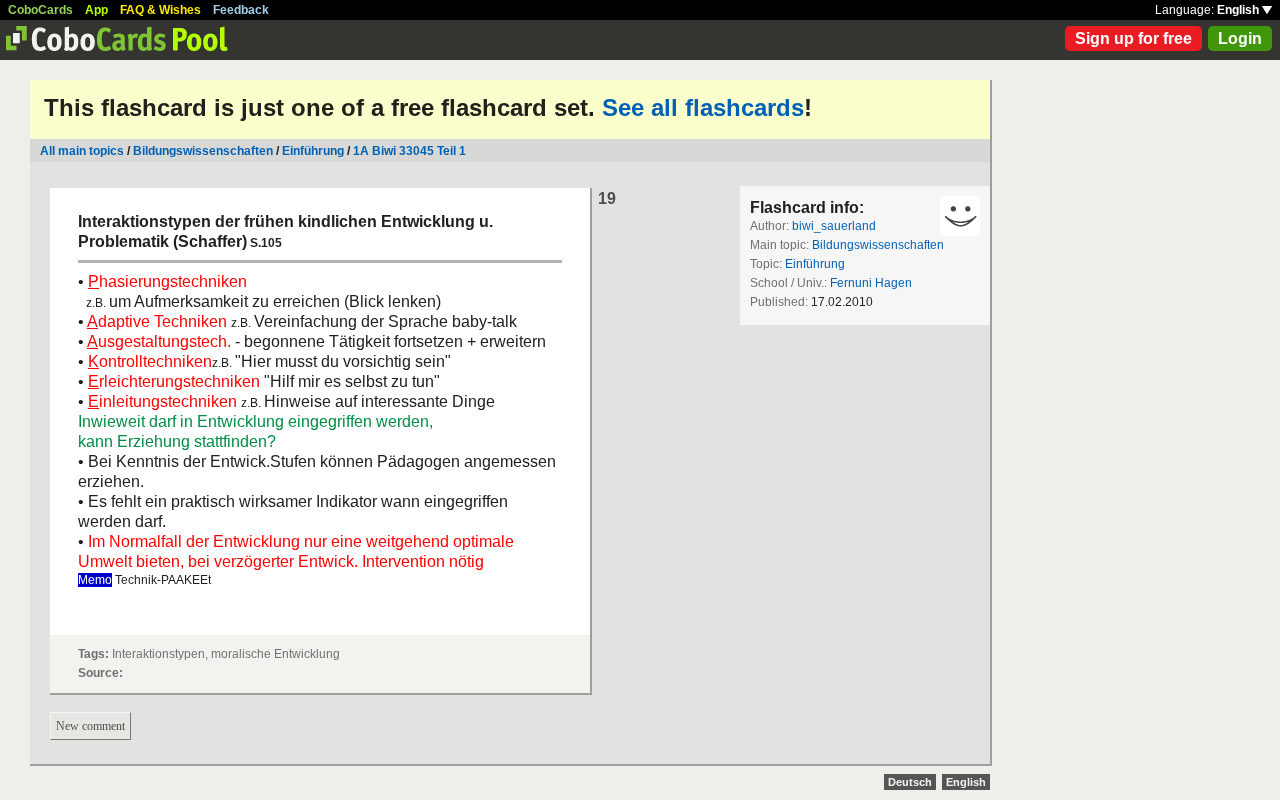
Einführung (313, 151)
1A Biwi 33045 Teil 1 (409, 151)
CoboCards (40, 10)
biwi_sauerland (834, 226)
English (1239, 10)
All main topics (82, 151)
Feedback (241, 10)
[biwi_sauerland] (960, 216)
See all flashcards (703, 107)
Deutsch (910, 782)
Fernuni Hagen (871, 283)
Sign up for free (1133, 38)
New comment (90, 726)
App (96, 10)
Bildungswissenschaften (203, 151)
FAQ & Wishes (160, 10)
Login (1240, 38)
